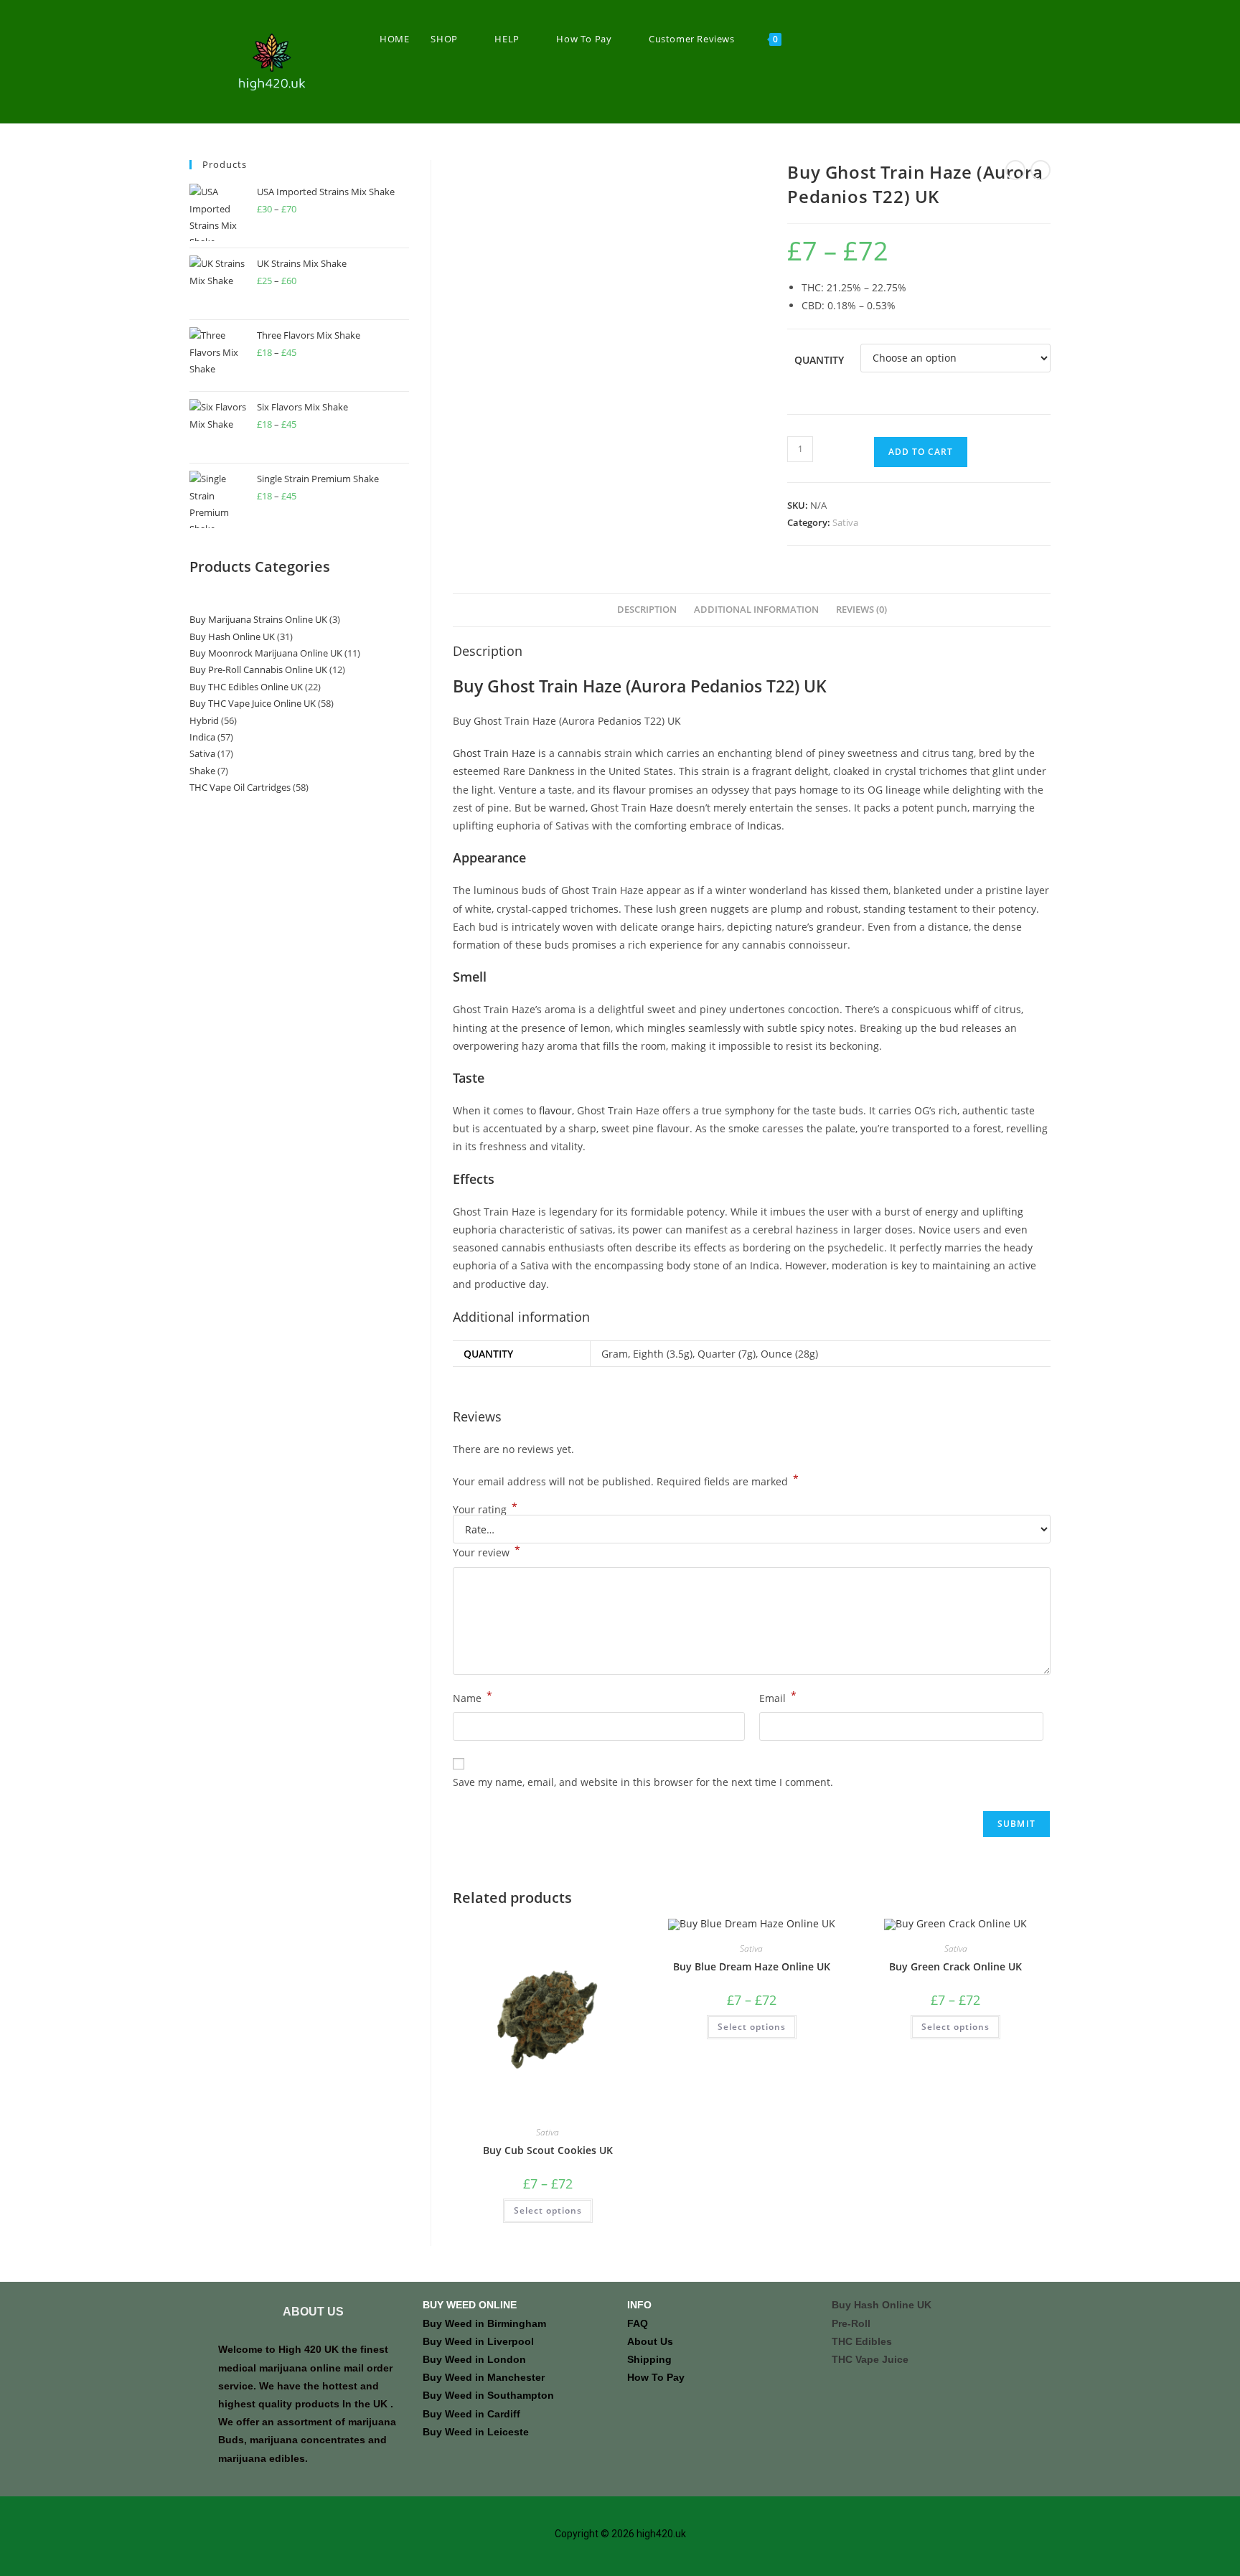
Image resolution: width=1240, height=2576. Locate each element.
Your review (487, 1551)
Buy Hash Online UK (882, 2305)
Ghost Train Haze (494, 753)
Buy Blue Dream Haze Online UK (752, 1966)
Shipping (649, 2359)
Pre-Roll (851, 2323)
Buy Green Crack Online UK (955, 1966)
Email (778, 1697)
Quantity (819, 360)
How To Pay (656, 2377)
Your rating (485, 1510)
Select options (548, 2210)
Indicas (764, 826)
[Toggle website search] (807, 39)
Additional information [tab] (756, 610)
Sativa (845, 522)
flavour (555, 1110)
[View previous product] (1015, 170)
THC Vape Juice (870, 2359)
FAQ (638, 2323)
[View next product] (1041, 170)
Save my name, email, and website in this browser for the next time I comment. (643, 1782)
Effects (474, 1179)
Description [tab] (647, 610)
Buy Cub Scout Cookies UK (548, 2150)
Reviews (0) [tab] (861, 610)
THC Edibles (862, 2341)
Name (473, 1697)
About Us (650, 2341)
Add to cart (921, 452)
